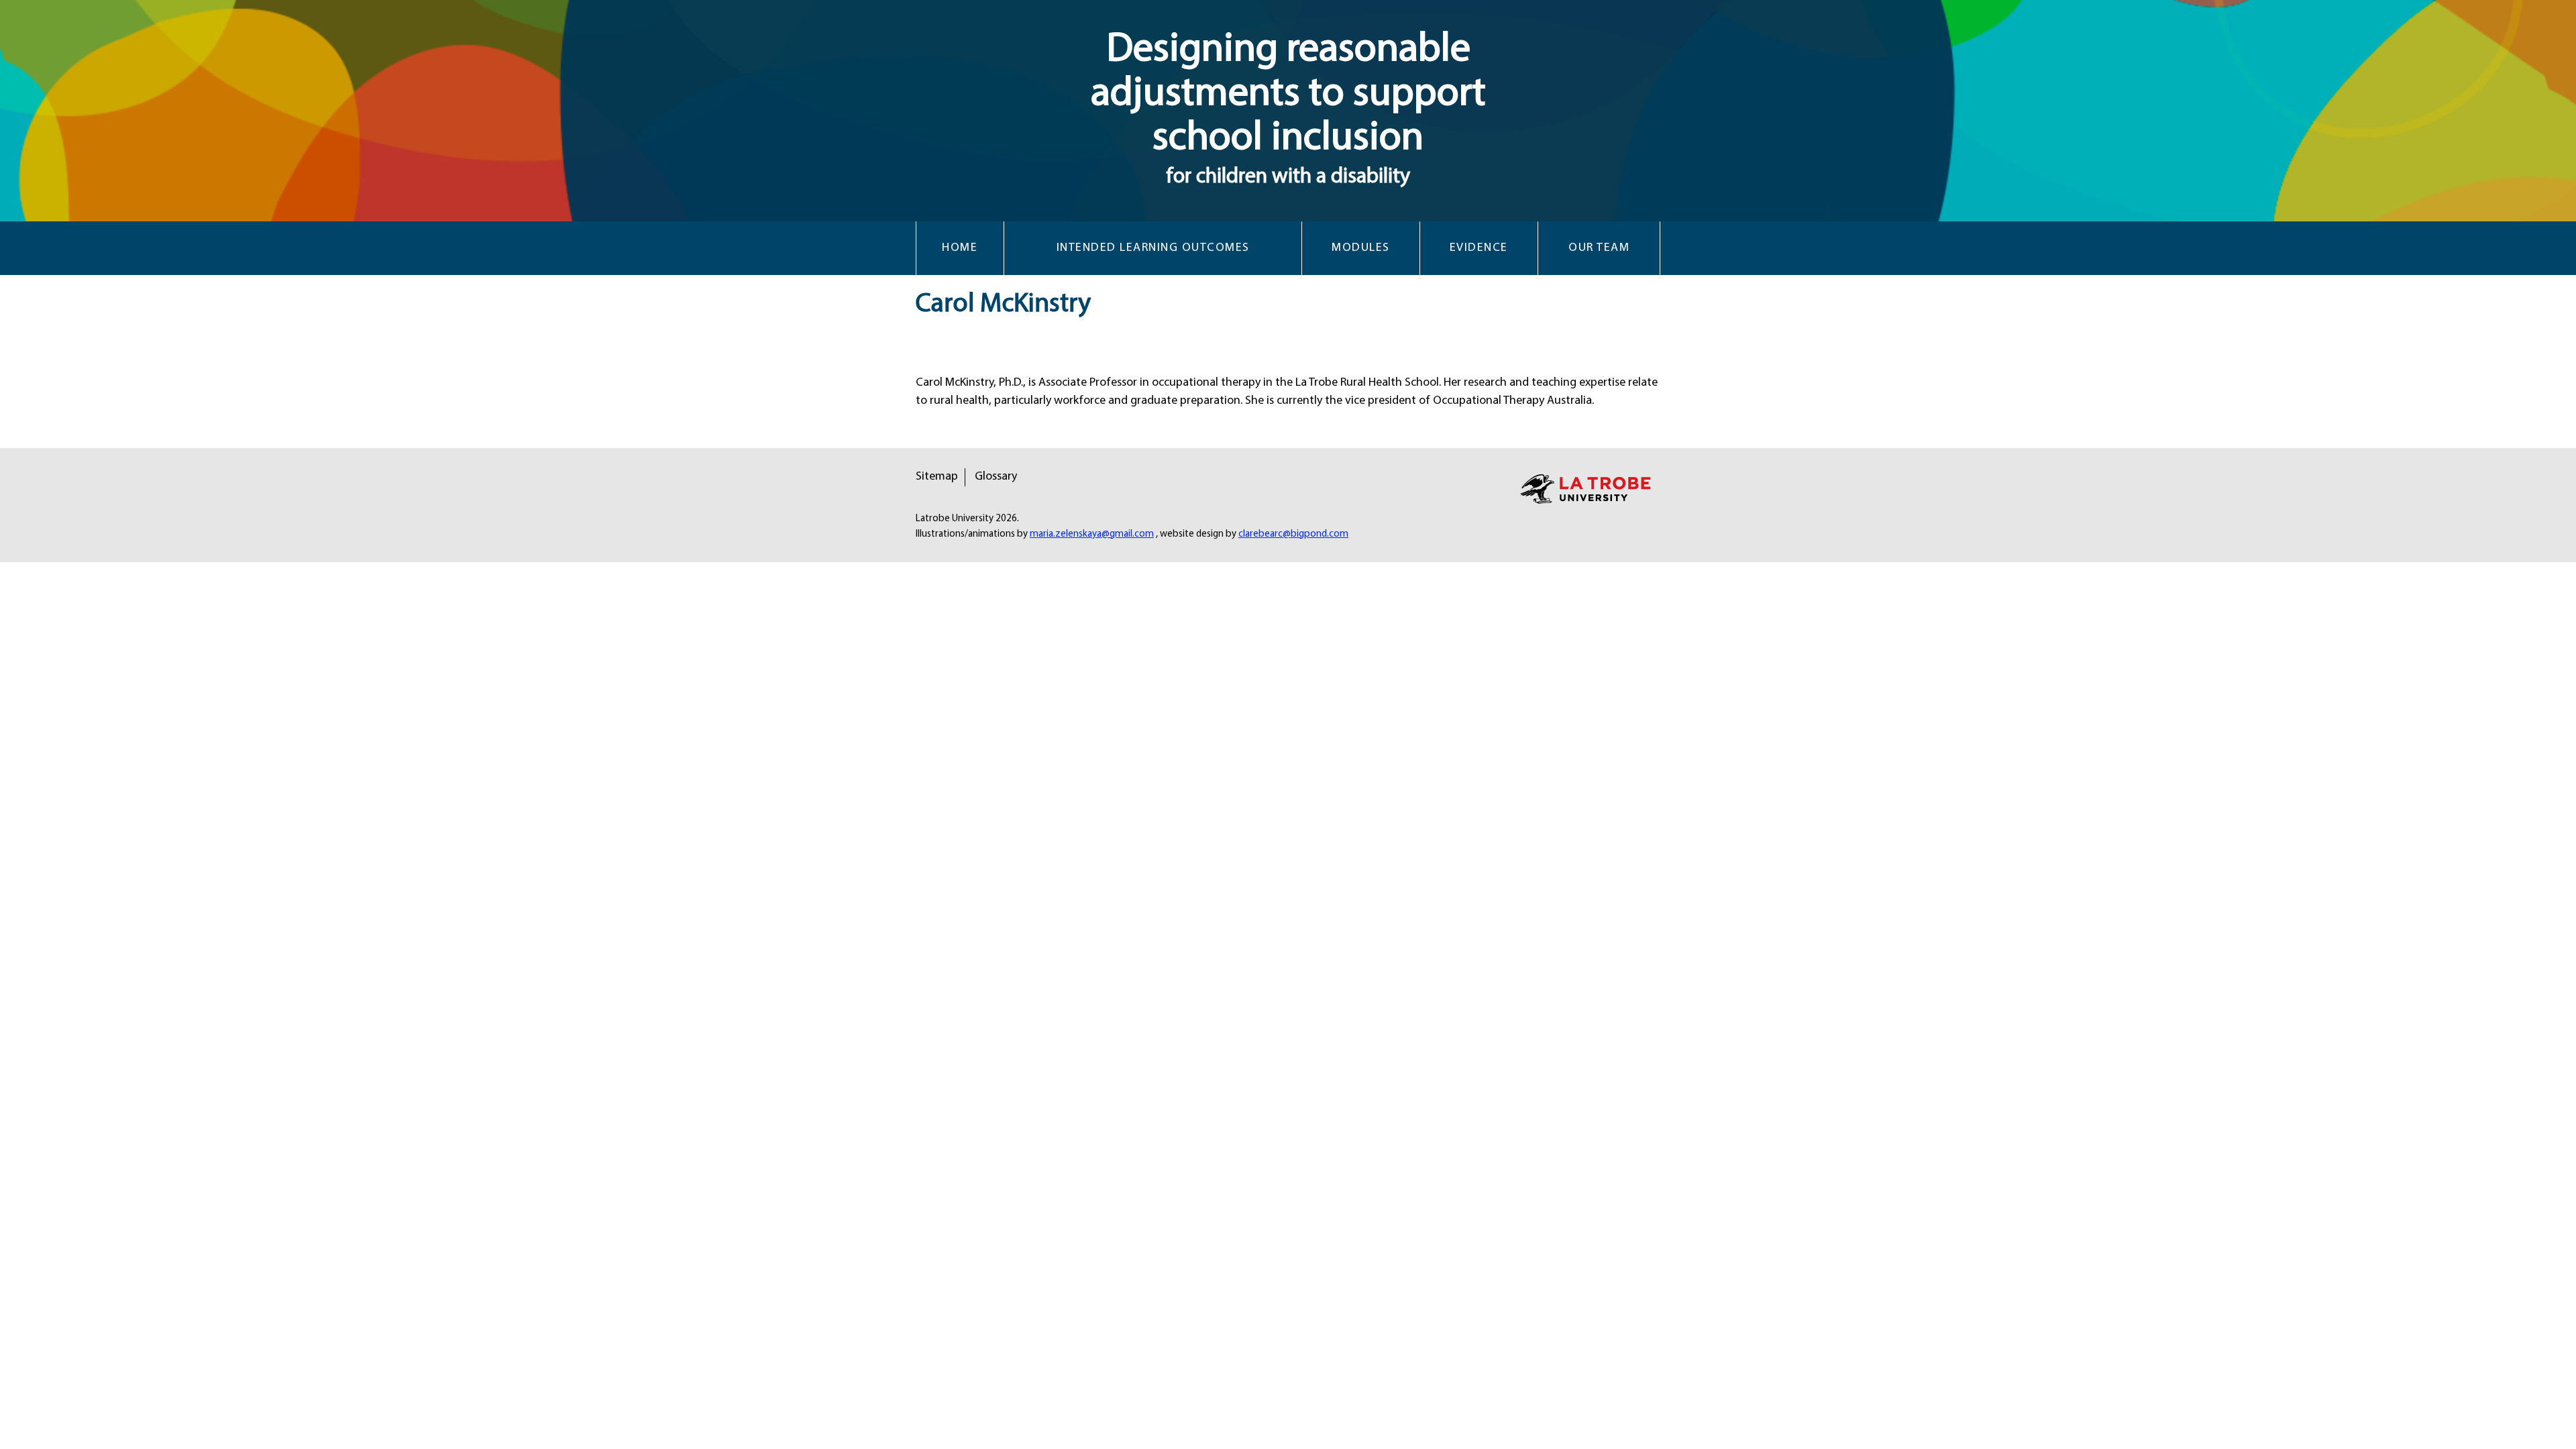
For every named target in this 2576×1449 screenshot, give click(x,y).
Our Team (1599, 248)
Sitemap (937, 477)
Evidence (1479, 248)
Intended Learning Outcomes (1153, 248)
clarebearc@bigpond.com (1293, 534)
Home (960, 248)
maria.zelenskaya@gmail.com (1092, 534)
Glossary (996, 477)
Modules (1361, 248)
